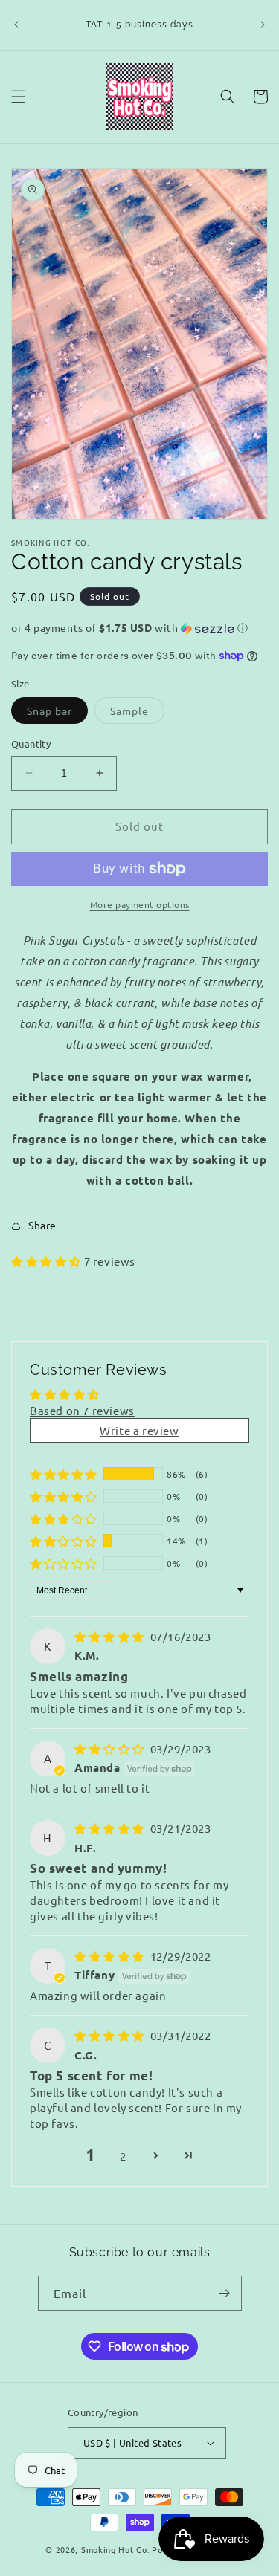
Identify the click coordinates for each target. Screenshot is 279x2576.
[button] (19, 97)
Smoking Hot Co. (116, 2549)
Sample (137, 713)
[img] (111, 1636)
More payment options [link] (140, 904)
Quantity (31, 744)
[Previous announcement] (16, 25)
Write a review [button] (139, 1430)
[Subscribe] (225, 2293)
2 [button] (123, 2156)
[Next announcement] (263, 25)
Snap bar (57, 713)
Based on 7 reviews (82, 1410)
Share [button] (42, 1225)
